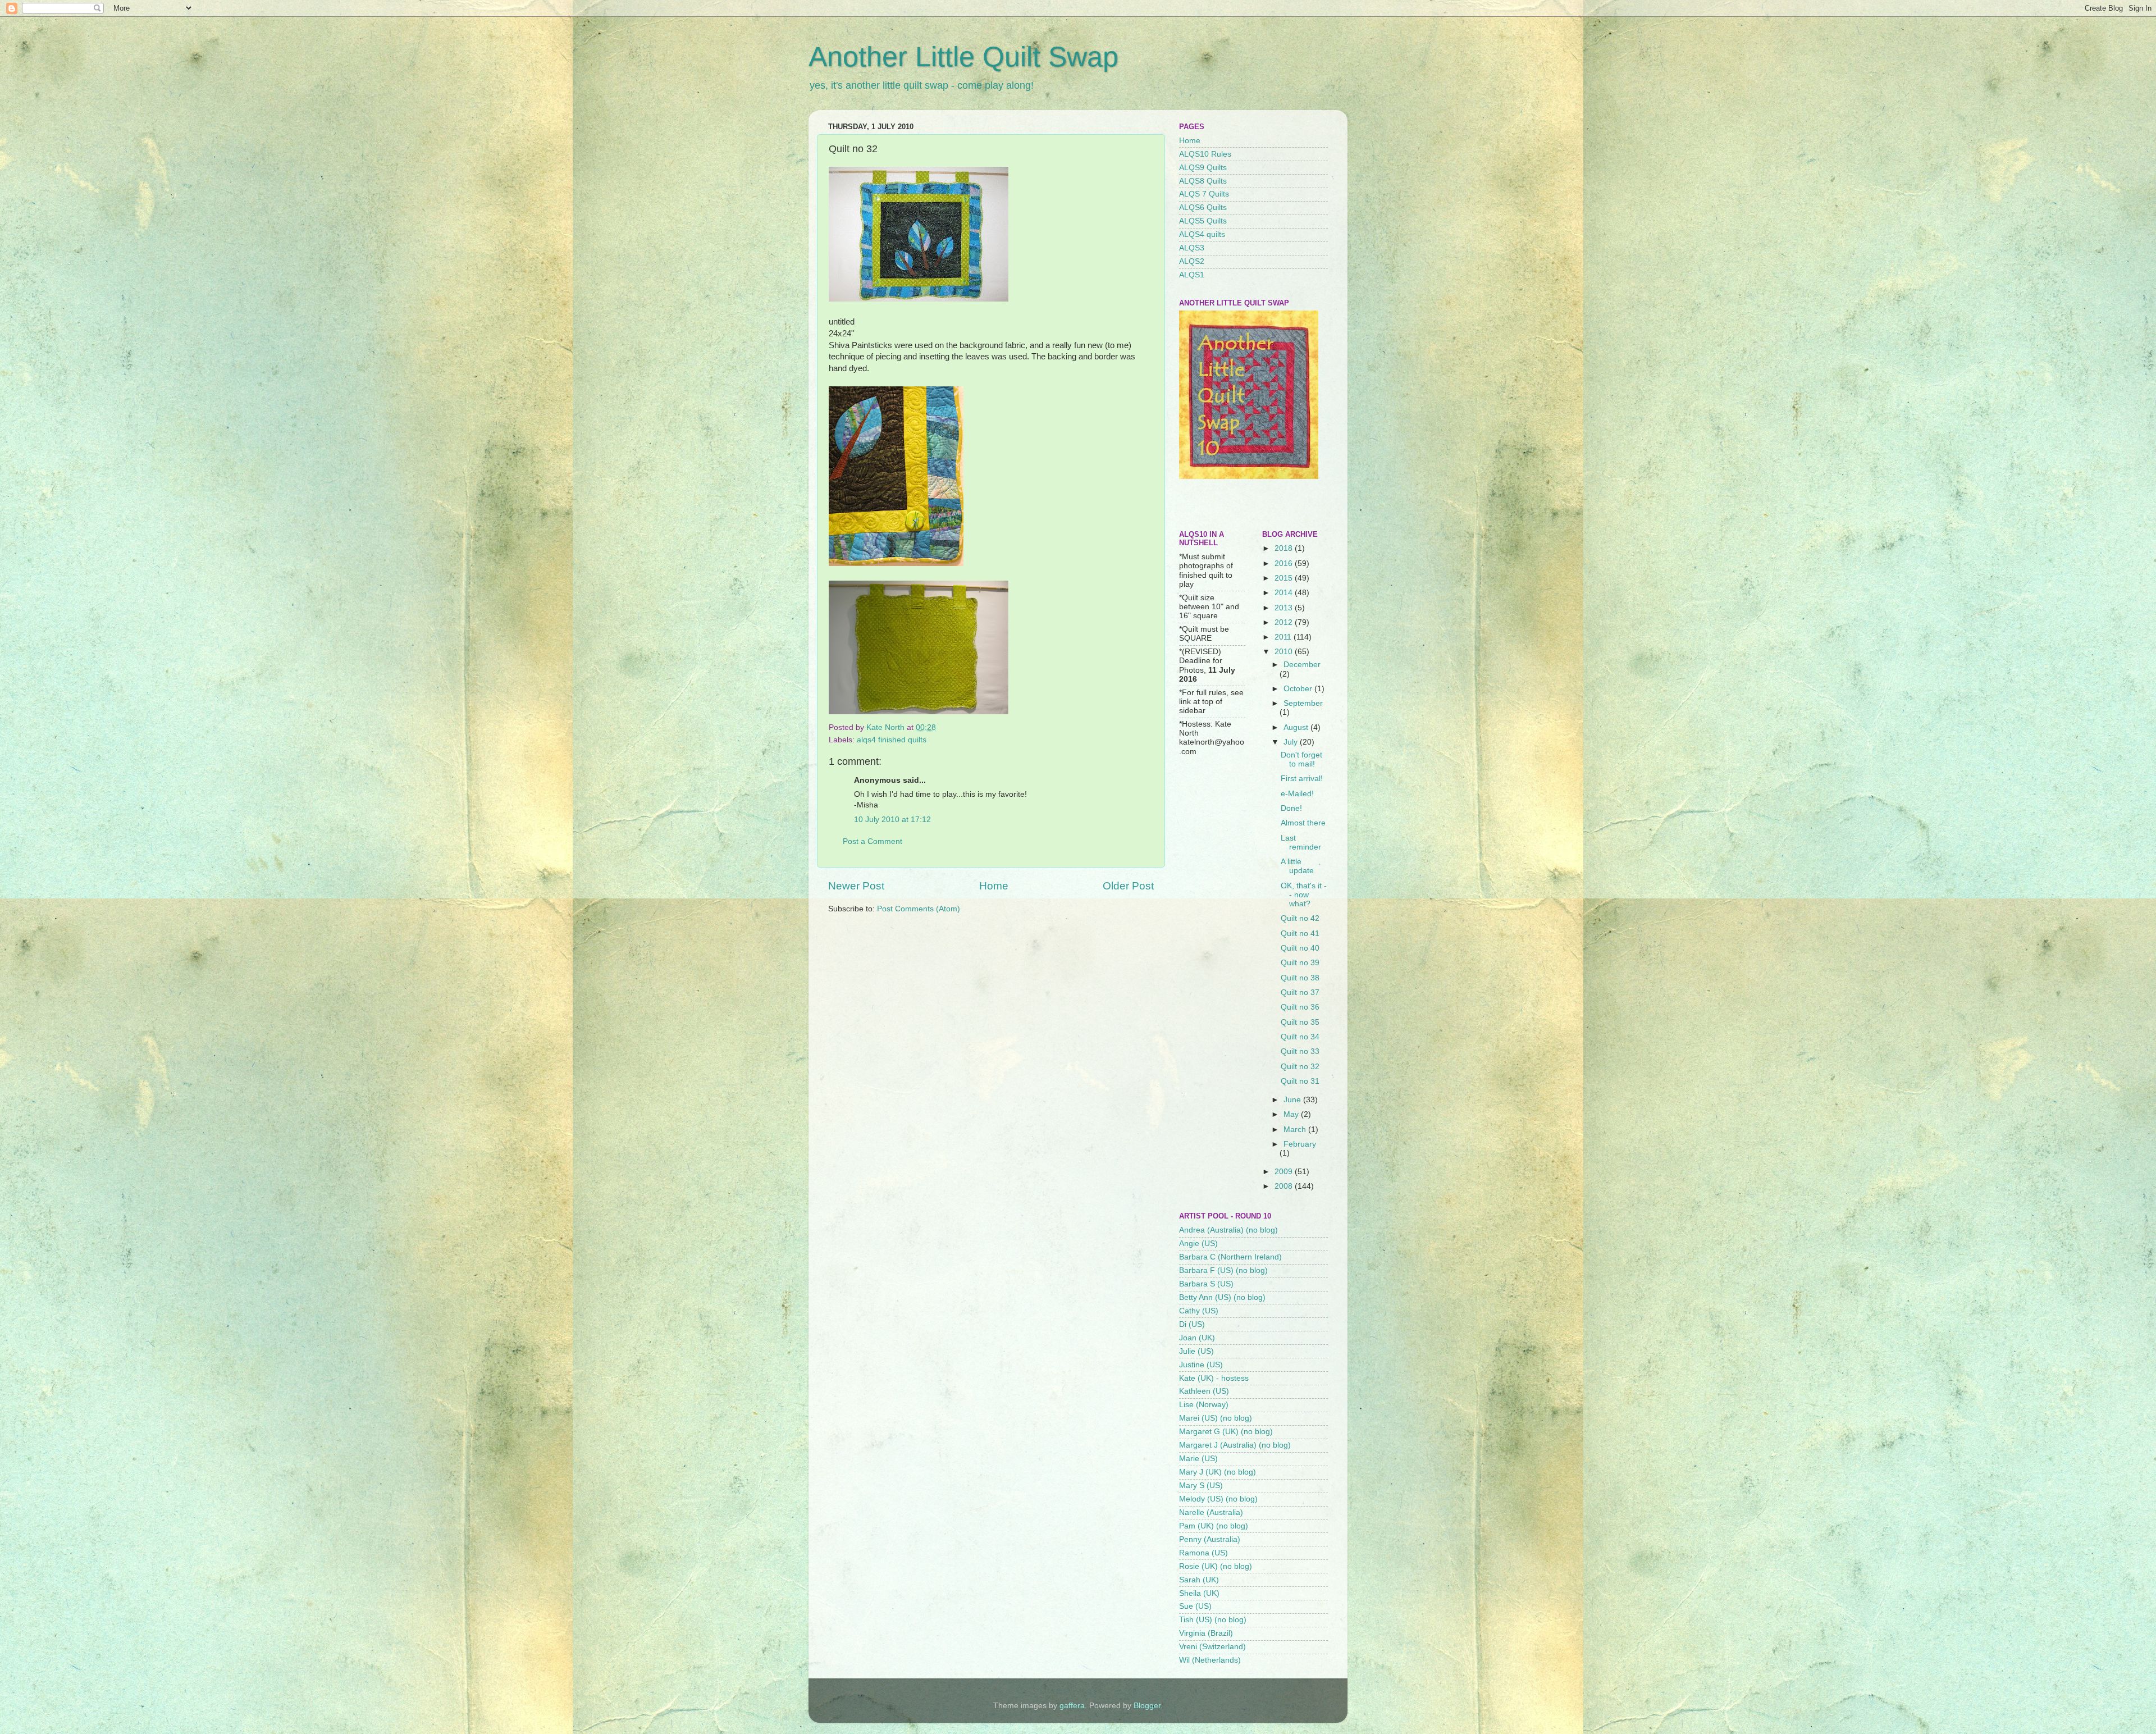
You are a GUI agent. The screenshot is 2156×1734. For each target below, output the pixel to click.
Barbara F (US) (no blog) (1223, 1270)
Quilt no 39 (1300, 963)
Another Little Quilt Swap (963, 57)
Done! (1291, 808)
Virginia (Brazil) (1206, 1633)
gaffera (1072, 1706)
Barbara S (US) (1206, 1284)
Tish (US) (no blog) (1213, 1620)
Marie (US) (1198, 1459)
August (1297, 727)
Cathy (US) (1199, 1311)
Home (994, 886)
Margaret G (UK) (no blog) (1226, 1432)
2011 (1284, 637)
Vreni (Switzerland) (1212, 1647)
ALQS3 (1192, 248)
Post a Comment (873, 841)
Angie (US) (1198, 1244)
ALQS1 (1192, 275)
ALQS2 (1192, 261)
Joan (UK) (1197, 1338)
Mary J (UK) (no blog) (1218, 1472)
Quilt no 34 (1300, 1037)
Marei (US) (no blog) (1216, 1418)
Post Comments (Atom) (919, 909)
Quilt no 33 (1300, 1051)
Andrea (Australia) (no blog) (1228, 1230)
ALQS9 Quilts (1203, 168)
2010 (1285, 652)
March (1296, 1130)
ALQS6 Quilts (1203, 207)
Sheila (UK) (1199, 1593)
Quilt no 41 (1300, 934)
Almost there (1303, 823)
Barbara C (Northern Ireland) (1230, 1257)
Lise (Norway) (1204, 1405)
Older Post (1128, 886)
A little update (1297, 866)
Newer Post (856, 886)
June (1293, 1100)
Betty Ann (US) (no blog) (1222, 1297)
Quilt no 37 (1300, 993)
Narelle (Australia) (1211, 1512)
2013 (1285, 608)
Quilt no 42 (1300, 918)
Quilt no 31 (1300, 1081)
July (1292, 742)
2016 (1285, 563)
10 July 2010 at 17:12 (892, 820)
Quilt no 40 (1300, 948)
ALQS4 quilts (1202, 234)
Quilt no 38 (1300, 978)
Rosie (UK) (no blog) (1216, 1566)
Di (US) (1192, 1324)
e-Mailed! (1297, 794)
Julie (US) (1196, 1351)
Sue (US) (1195, 1606)
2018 (1285, 548)
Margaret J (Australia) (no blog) (1235, 1445)
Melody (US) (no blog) (1218, 1499)
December (1302, 665)
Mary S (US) (1201, 1486)
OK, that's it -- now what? (1304, 895)
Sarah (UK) (1199, 1580)
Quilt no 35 (1300, 1022)
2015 (1285, 578)
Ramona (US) (1203, 1553)
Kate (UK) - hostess (1214, 1378)
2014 (1285, 593)
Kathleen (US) (1204, 1391)
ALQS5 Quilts (1203, 221)
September (1303, 703)
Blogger (1147, 1706)
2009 (1285, 1172)
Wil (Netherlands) (1210, 1660)
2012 (1285, 622)
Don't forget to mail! (1301, 759)
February (1300, 1144)
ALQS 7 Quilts (1204, 194)
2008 (1285, 1186)
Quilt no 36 (1300, 1007)
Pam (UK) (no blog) (1214, 1526)
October (1299, 689)
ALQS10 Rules (1205, 154)
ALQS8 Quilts (1203, 181)
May (1292, 1114)
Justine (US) (1201, 1365)
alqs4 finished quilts (892, 740)
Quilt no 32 (1300, 1067)
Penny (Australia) (1210, 1539)
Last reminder (1301, 843)
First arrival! (1302, 779)
